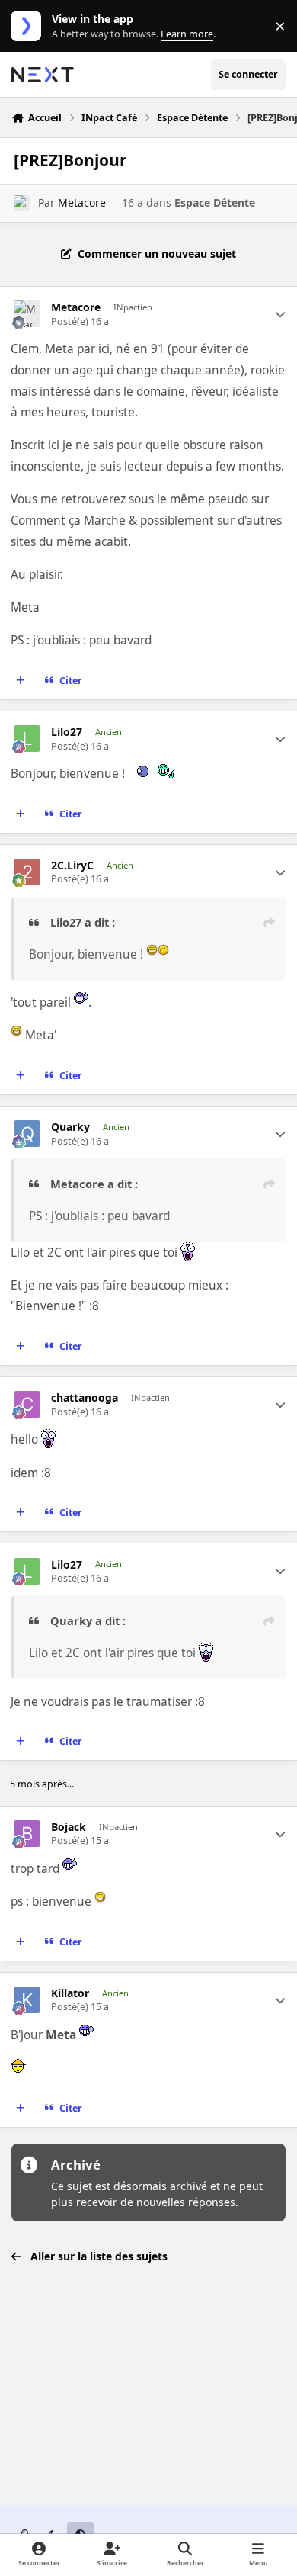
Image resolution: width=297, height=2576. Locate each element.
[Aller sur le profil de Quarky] (27, 1134)
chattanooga (85, 1398)
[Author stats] (280, 314)
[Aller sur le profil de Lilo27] (27, 739)
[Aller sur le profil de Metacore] (22, 203)
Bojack (69, 1827)
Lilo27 (67, 732)
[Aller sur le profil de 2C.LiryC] (27, 872)
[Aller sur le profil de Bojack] (27, 1834)
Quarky (70, 1127)
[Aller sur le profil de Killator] (27, 2000)
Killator (70, 1993)
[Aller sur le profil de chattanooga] (27, 1404)
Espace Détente (215, 202)
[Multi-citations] (21, 680)
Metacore (82, 202)
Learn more (29, 26)
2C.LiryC (72, 866)
